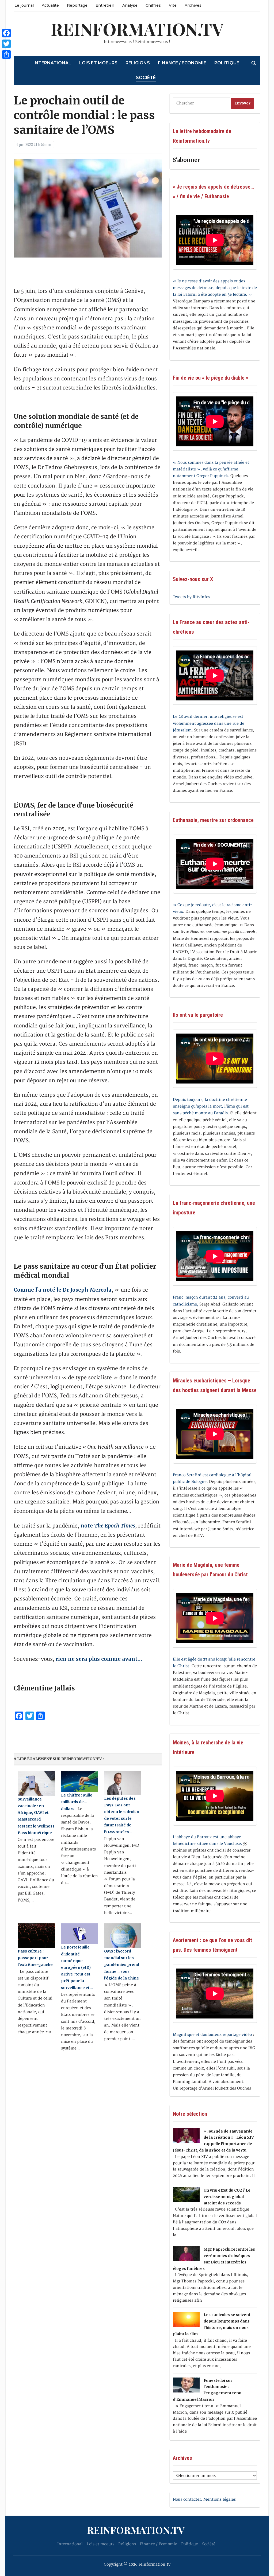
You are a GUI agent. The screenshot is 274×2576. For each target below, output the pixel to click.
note (108, 1526)
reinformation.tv (137, 29)
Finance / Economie (182, 63)
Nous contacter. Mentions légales (204, 2499)
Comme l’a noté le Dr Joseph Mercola (63, 1290)
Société (146, 78)
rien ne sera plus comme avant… (99, 1659)
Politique (227, 63)
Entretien (105, 5)
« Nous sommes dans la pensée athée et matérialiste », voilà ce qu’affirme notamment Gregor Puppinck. (211, 469)
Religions (138, 63)
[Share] (6, 54)
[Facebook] (6, 33)
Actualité (50, 5)
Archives (193, 5)
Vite (173, 5)
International (52, 63)
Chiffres (153, 5)
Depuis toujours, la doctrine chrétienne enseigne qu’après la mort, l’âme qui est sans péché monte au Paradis (211, 1106)
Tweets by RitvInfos (191, 597)
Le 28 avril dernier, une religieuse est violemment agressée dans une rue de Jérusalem (209, 723)
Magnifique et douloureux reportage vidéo (212, 2035)
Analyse (130, 5)
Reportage (77, 5)
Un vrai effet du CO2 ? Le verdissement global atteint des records (227, 2197)
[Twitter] (6, 44)
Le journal (24, 5)
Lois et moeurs (98, 63)
